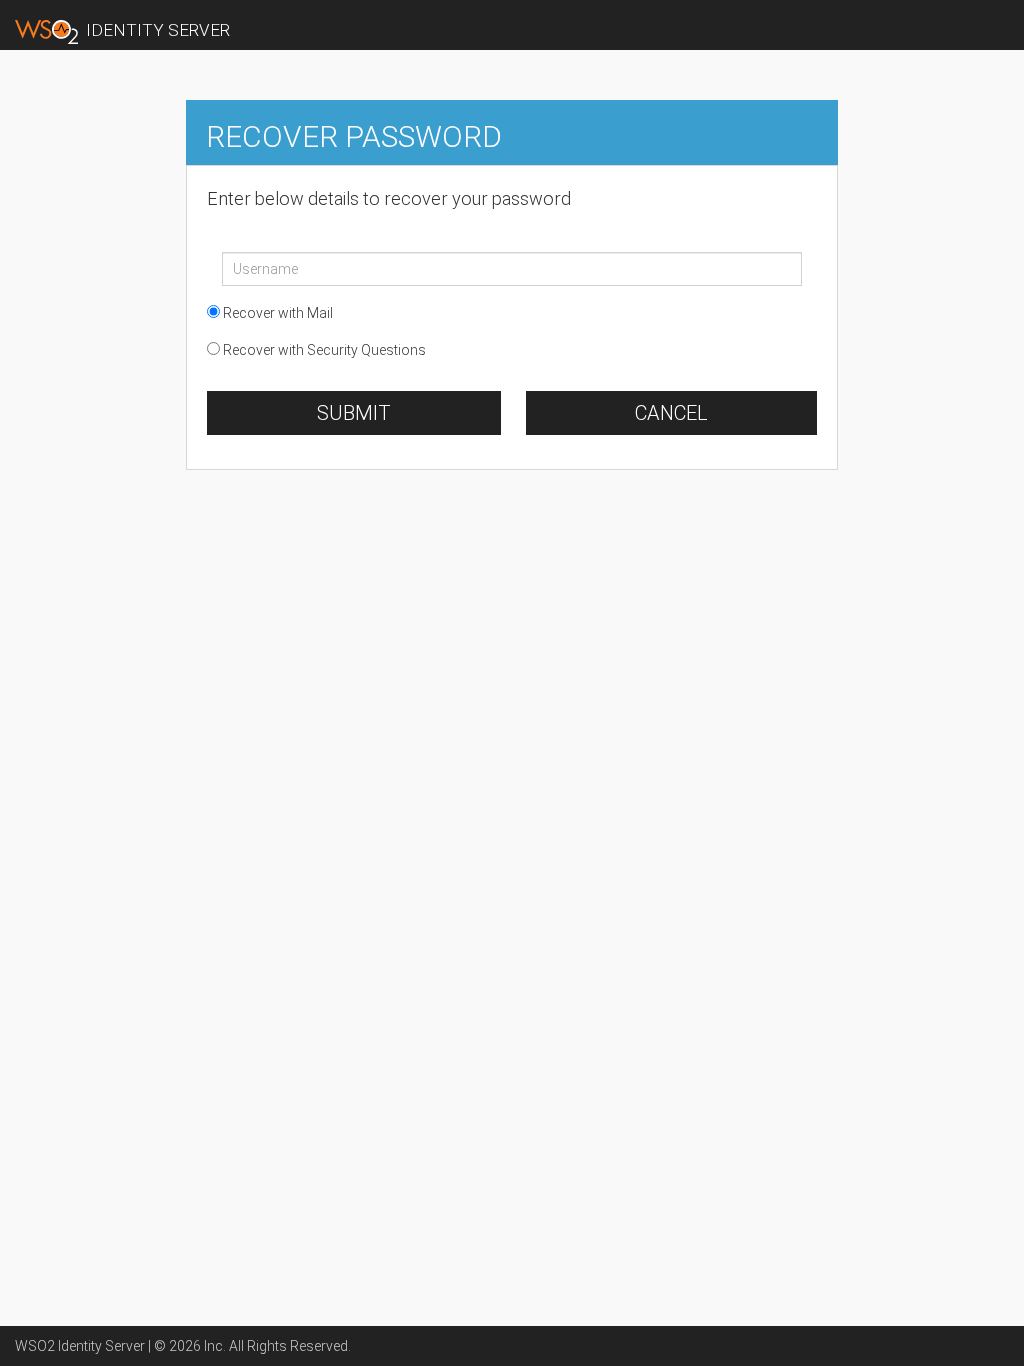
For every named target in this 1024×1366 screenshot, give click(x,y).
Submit (354, 413)
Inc (213, 1346)
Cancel (671, 413)
